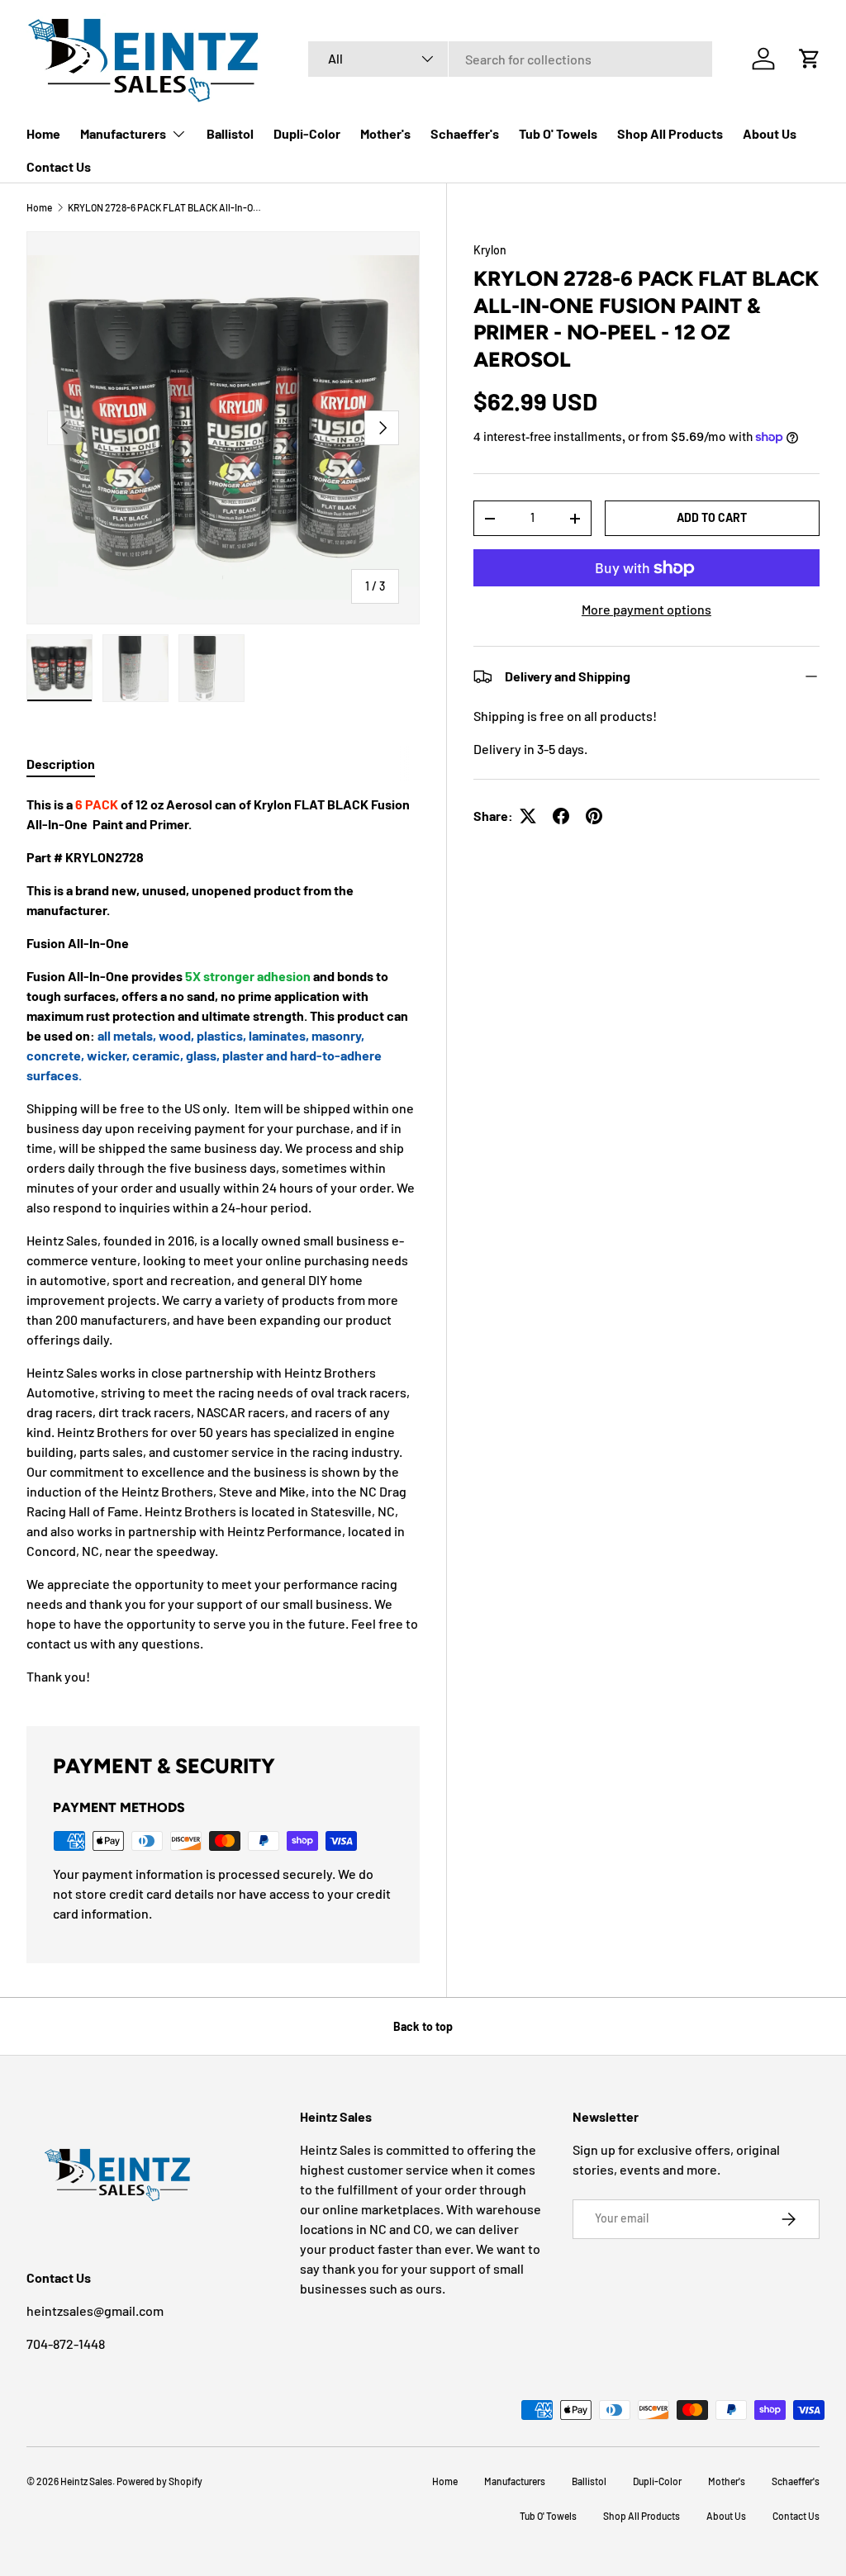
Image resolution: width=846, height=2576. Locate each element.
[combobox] (510, 59)
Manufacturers (515, 2481)
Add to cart (712, 517)
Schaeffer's (465, 133)
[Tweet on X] (528, 816)
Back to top (423, 2026)
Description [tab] (61, 764)
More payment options (646, 609)
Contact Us (59, 166)
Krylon (490, 250)
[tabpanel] (223, 1241)
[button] (810, 59)
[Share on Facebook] (561, 816)
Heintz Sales (86, 2481)
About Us (770, 133)
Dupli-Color (307, 133)
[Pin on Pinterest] (594, 816)
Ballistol (230, 133)
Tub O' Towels (558, 133)
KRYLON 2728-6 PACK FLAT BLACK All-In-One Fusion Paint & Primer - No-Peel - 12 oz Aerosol (167, 207)
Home (43, 133)
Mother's (385, 133)
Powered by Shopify (159, 2481)
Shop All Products (670, 133)
